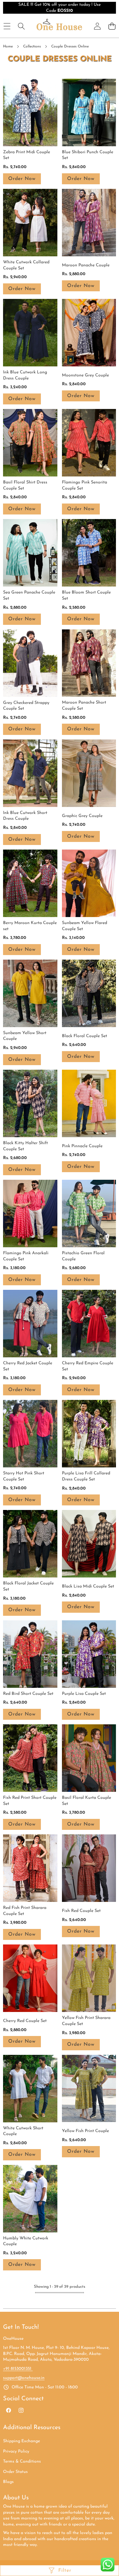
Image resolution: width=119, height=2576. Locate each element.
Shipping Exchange (22, 2441)
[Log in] (97, 26)
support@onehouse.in (24, 2378)
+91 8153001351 (18, 2369)
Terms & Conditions (22, 2462)
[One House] (59, 26)
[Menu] (7, 26)
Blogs (8, 2482)
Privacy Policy (16, 2451)
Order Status (15, 2472)
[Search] (21, 26)
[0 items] (112, 26)
